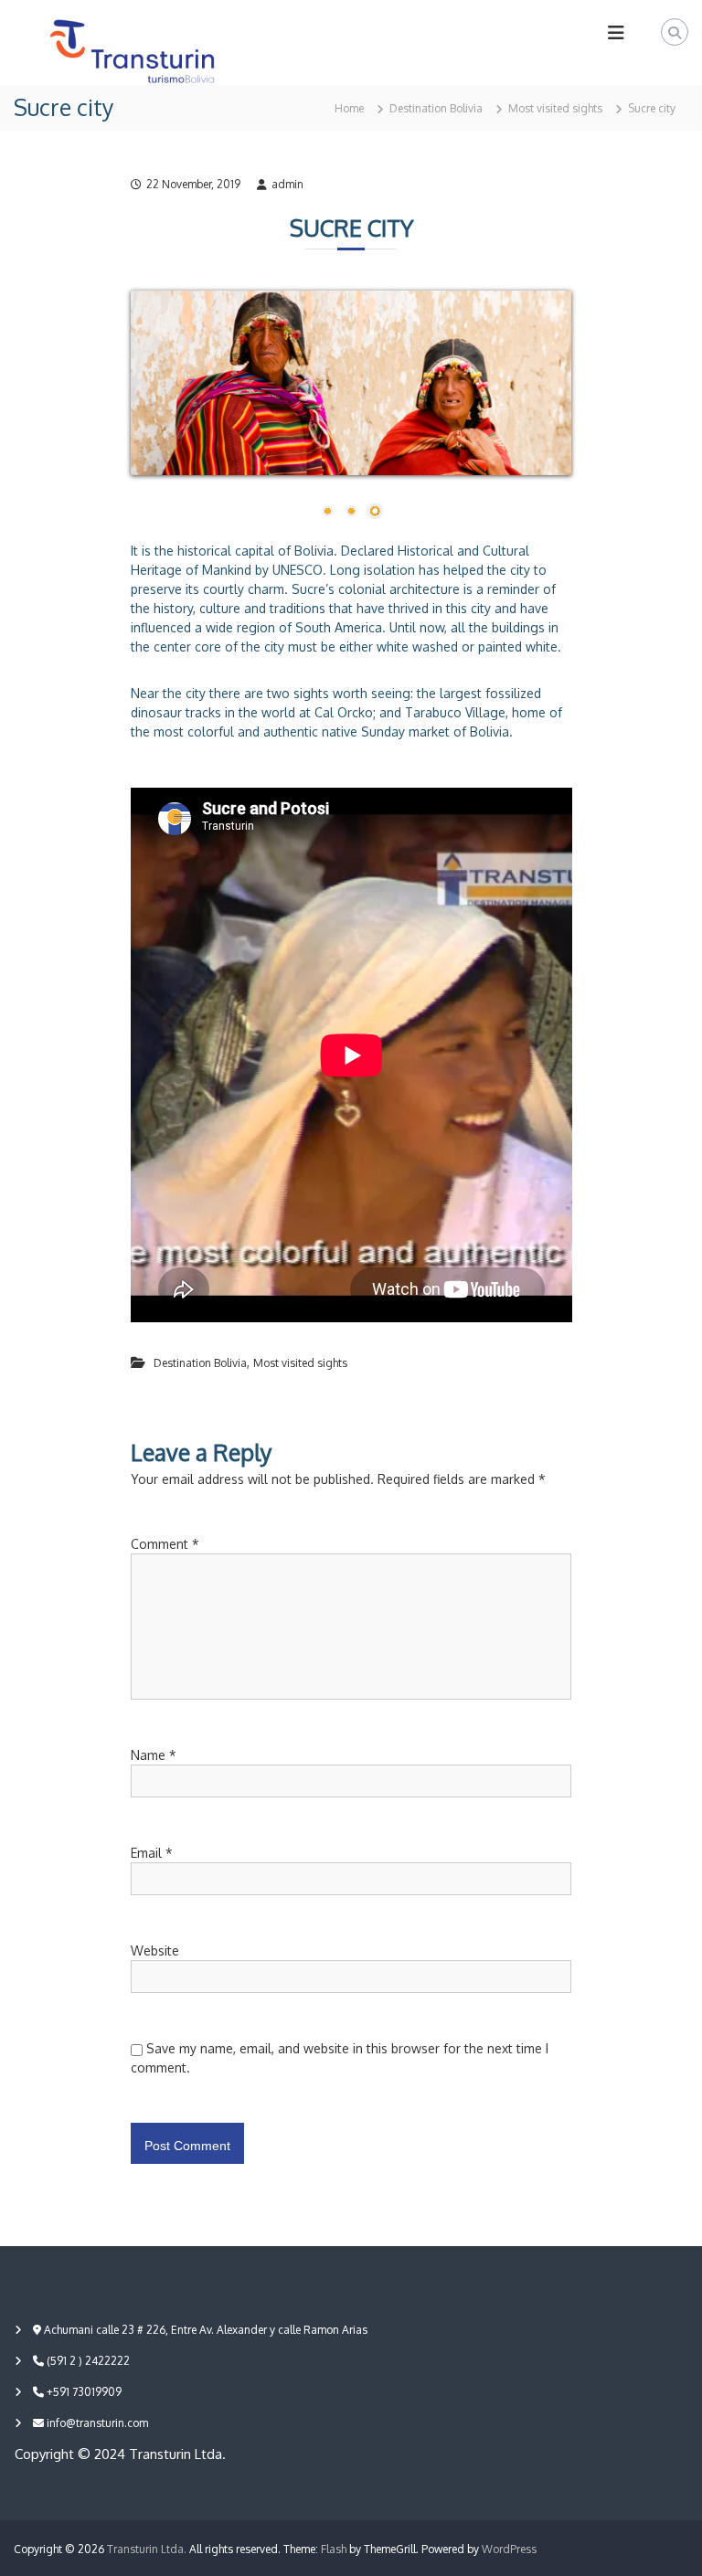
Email (152, 1853)
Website (155, 1951)
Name (154, 1755)
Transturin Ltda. (147, 2549)
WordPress (509, 2549)
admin (287, 184)
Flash (334, 2549)
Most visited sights (555, 108)
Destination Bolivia (436, 108)
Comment (165, 1544)
